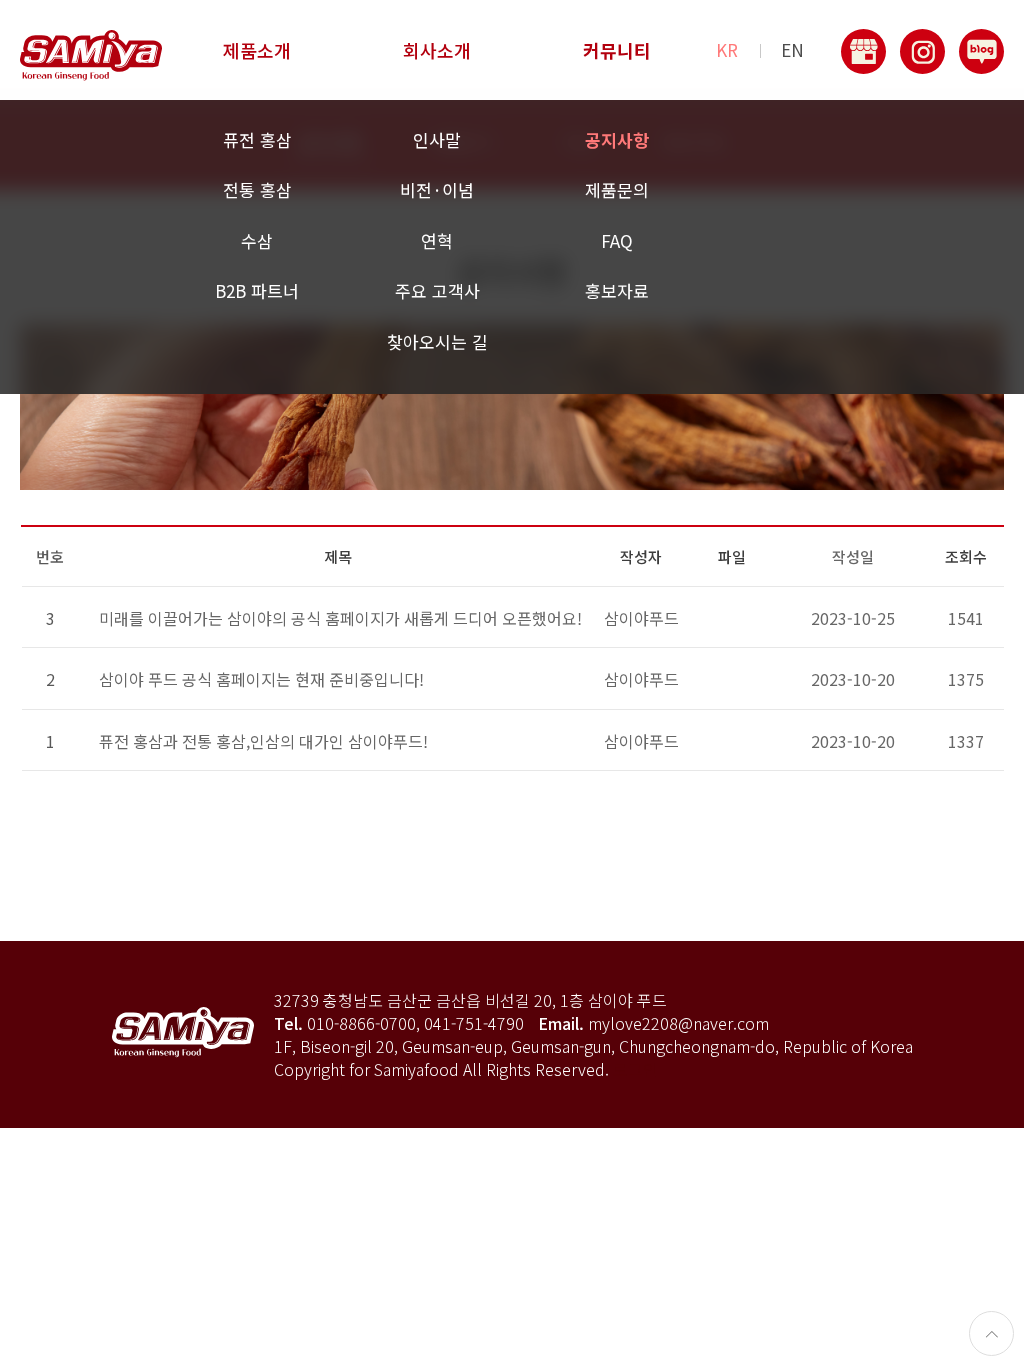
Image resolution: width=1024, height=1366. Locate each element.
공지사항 (617, 139)
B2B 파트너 (257, 290)
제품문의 (617, 189)
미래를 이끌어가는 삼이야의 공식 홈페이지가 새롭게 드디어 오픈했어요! (340, 618)
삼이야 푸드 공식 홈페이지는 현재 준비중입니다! (261, 679)
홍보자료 (617, 290)
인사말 (437, 139)
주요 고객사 (437, 290)
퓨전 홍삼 (257, 139)
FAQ (617, 240)
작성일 (853, 556)
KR (727, 50)
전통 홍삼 (257, 189)
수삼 (257, 240)
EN (792, 50)
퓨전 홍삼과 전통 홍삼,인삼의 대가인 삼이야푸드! (263, 741)
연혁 (437, 240)
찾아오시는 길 (437, 341)
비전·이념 (437, 189)
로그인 (635, 1069)
